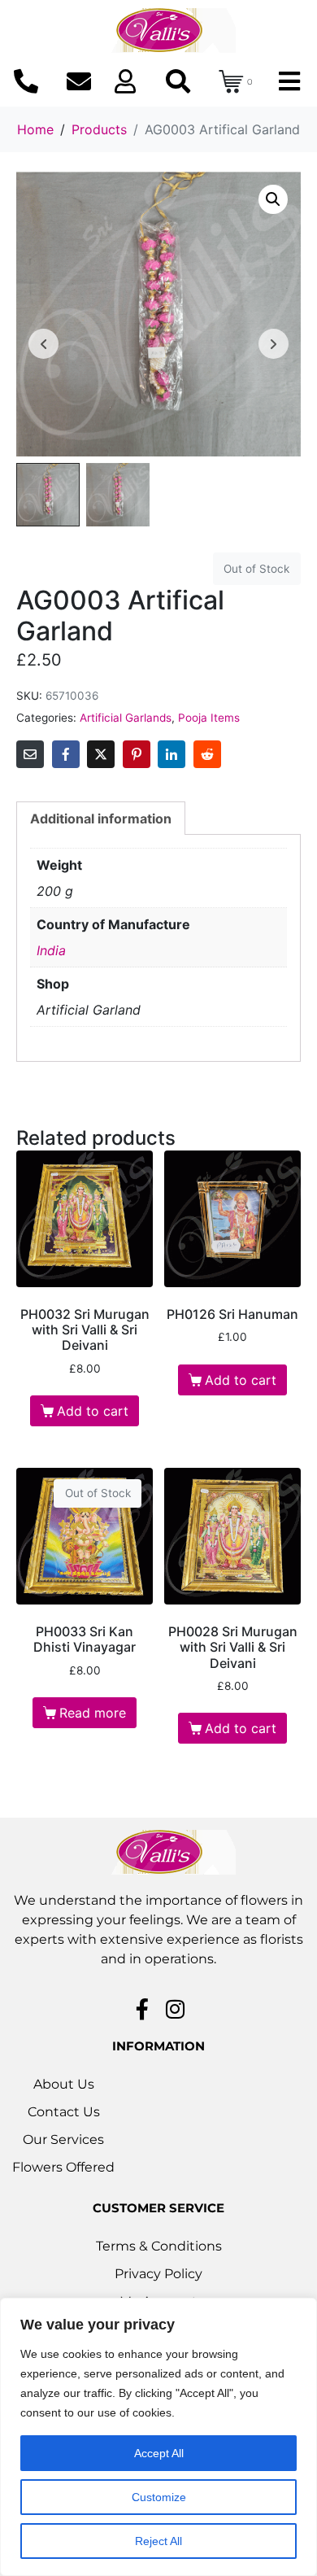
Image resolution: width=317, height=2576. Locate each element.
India (51, 950)
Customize (159, 2497)
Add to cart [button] (93, 1411)
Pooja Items (209, 718)
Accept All (159, 2453)
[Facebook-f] (142, 2009)
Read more (93, 1713)
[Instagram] (176, 2009)
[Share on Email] (30, 754)
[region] (158, 2437)
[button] (273, 199)
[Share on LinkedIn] (172, 754)
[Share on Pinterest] (137, 754)
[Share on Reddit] (207, 754)
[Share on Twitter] (101, 754)
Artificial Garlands (126, 718)
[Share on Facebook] (66, 754)
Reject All (158, 2541)
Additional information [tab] (101, 819)
